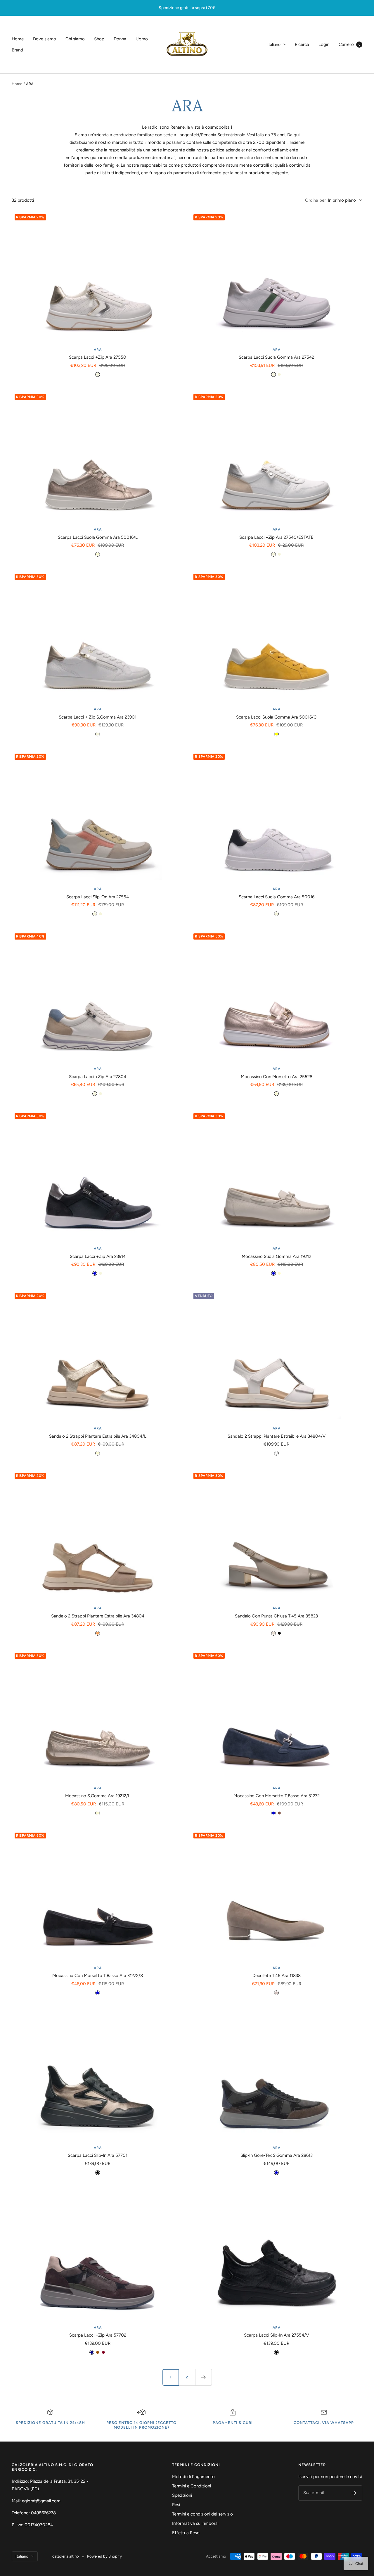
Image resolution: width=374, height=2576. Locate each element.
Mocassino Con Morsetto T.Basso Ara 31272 (277, 1796)
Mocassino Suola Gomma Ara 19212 (276, 1256)
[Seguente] (203, 2377)
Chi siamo (75, 39)
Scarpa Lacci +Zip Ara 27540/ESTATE (276, 537)
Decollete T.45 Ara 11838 (277, 1976)
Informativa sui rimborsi (195, 2523)
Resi (176, 2505)
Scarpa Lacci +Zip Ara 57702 (98, 2335)
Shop (99, 39)
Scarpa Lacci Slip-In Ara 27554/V (276, 2335)
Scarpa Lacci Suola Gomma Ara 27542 (276, 357)
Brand (17, 50)
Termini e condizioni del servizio (202, 2514)
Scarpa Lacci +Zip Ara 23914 (98, 1256)
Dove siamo (45, 39)
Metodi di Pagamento (193, 2477)
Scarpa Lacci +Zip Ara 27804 (98, 1077)
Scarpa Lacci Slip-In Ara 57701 (98, 2155)
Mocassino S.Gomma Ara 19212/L (98, 1796)
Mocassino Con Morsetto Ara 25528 (277, 1077)
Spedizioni (182, 2495)
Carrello (349, 44)
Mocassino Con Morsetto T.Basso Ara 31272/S (98, 1976)
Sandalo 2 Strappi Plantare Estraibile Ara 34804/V (277, 1436)
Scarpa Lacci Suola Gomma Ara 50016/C (276, 717)
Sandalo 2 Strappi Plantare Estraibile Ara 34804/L (98, 1436)
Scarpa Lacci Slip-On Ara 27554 (98, 897)
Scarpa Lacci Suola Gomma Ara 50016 (277, 897)
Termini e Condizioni (192, 2486)
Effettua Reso (186, 2533)
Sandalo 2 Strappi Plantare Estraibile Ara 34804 (98, 1616)
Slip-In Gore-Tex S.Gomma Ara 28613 (277, 2155)
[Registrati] (354, 2493)
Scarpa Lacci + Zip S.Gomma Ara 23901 (98, 717)
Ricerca (302, 44)
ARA (98, 350)
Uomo (142, 39)
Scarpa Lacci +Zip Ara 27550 (98, 357)
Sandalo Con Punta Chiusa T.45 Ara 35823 (276, 1616)
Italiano (274, 45)
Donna (120, 39)
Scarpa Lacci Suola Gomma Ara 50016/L (98, 537)
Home (18, 39)
